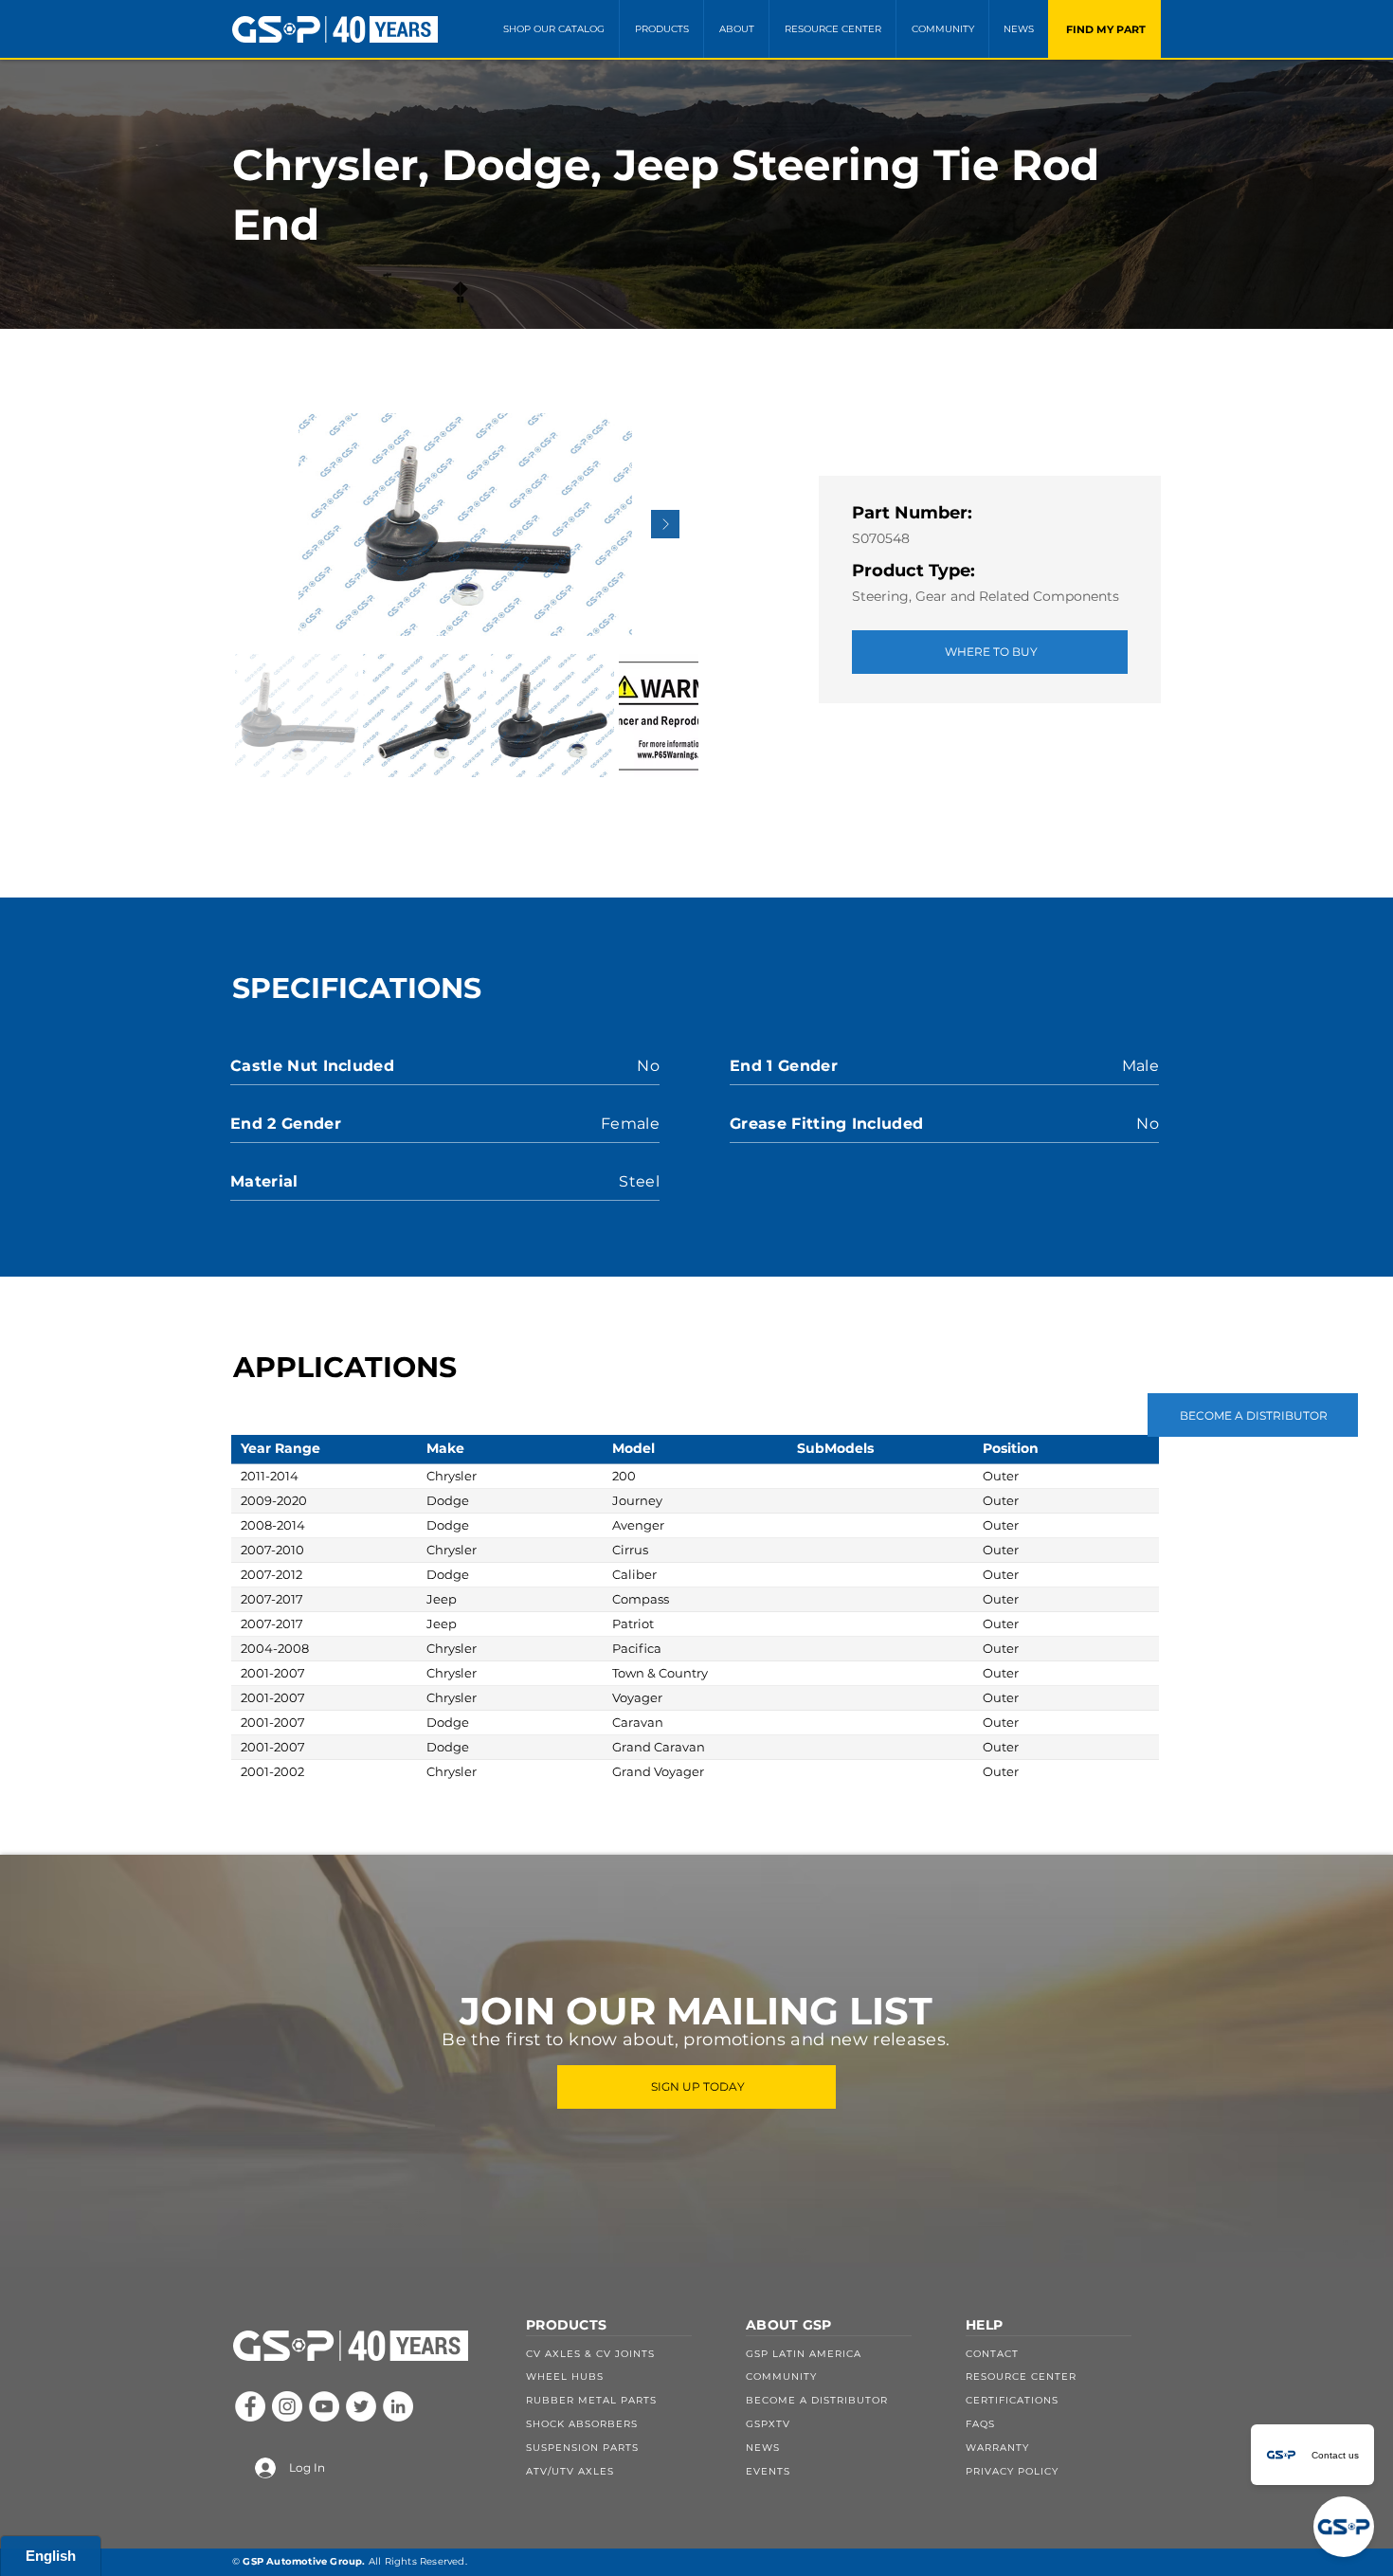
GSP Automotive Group (302, 2561)
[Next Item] (665, 524)
